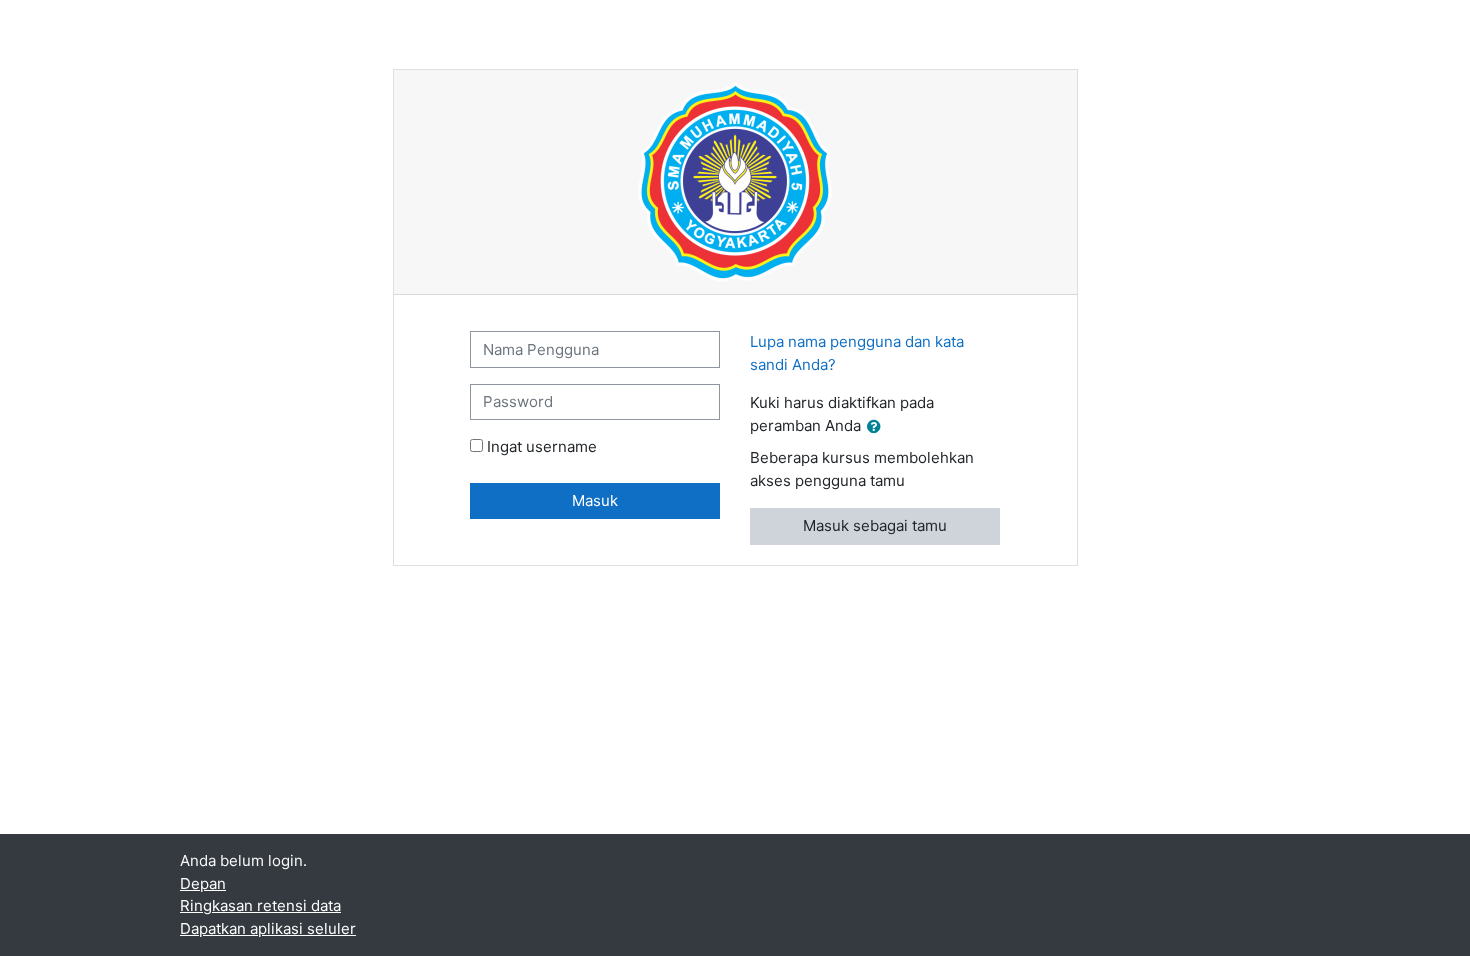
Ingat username (542, 446)
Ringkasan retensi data (260, 905)
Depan (203, 883)
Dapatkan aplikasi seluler (268, 928)
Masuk (595, 500)
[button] (878, 427)
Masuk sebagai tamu (875, 525)
